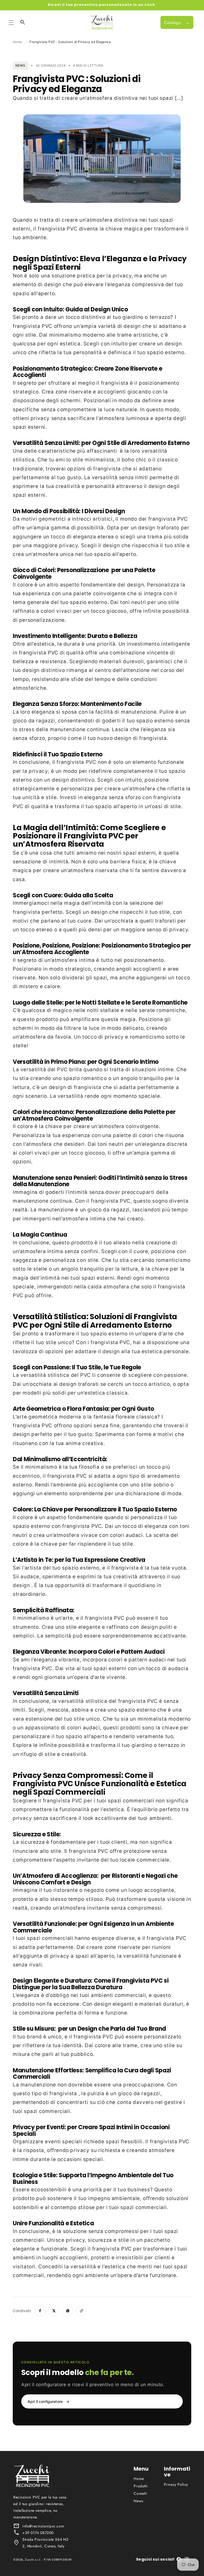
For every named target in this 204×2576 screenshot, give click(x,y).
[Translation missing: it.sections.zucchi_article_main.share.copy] (82, 2311)
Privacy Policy (176, 2484)
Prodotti (141, 2486)
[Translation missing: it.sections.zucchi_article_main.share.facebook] (40, 2311)
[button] (11, 23)
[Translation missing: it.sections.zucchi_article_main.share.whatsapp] (68, 2311)
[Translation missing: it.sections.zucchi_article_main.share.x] (54, 2311)
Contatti (140, 2493)
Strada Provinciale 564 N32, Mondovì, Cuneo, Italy (45, 2543)
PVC (72, 229)
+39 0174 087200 (38, 2533)
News (138, 2501)
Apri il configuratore (48, 2401)
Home (17, 42)
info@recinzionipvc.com (43, 2526)
